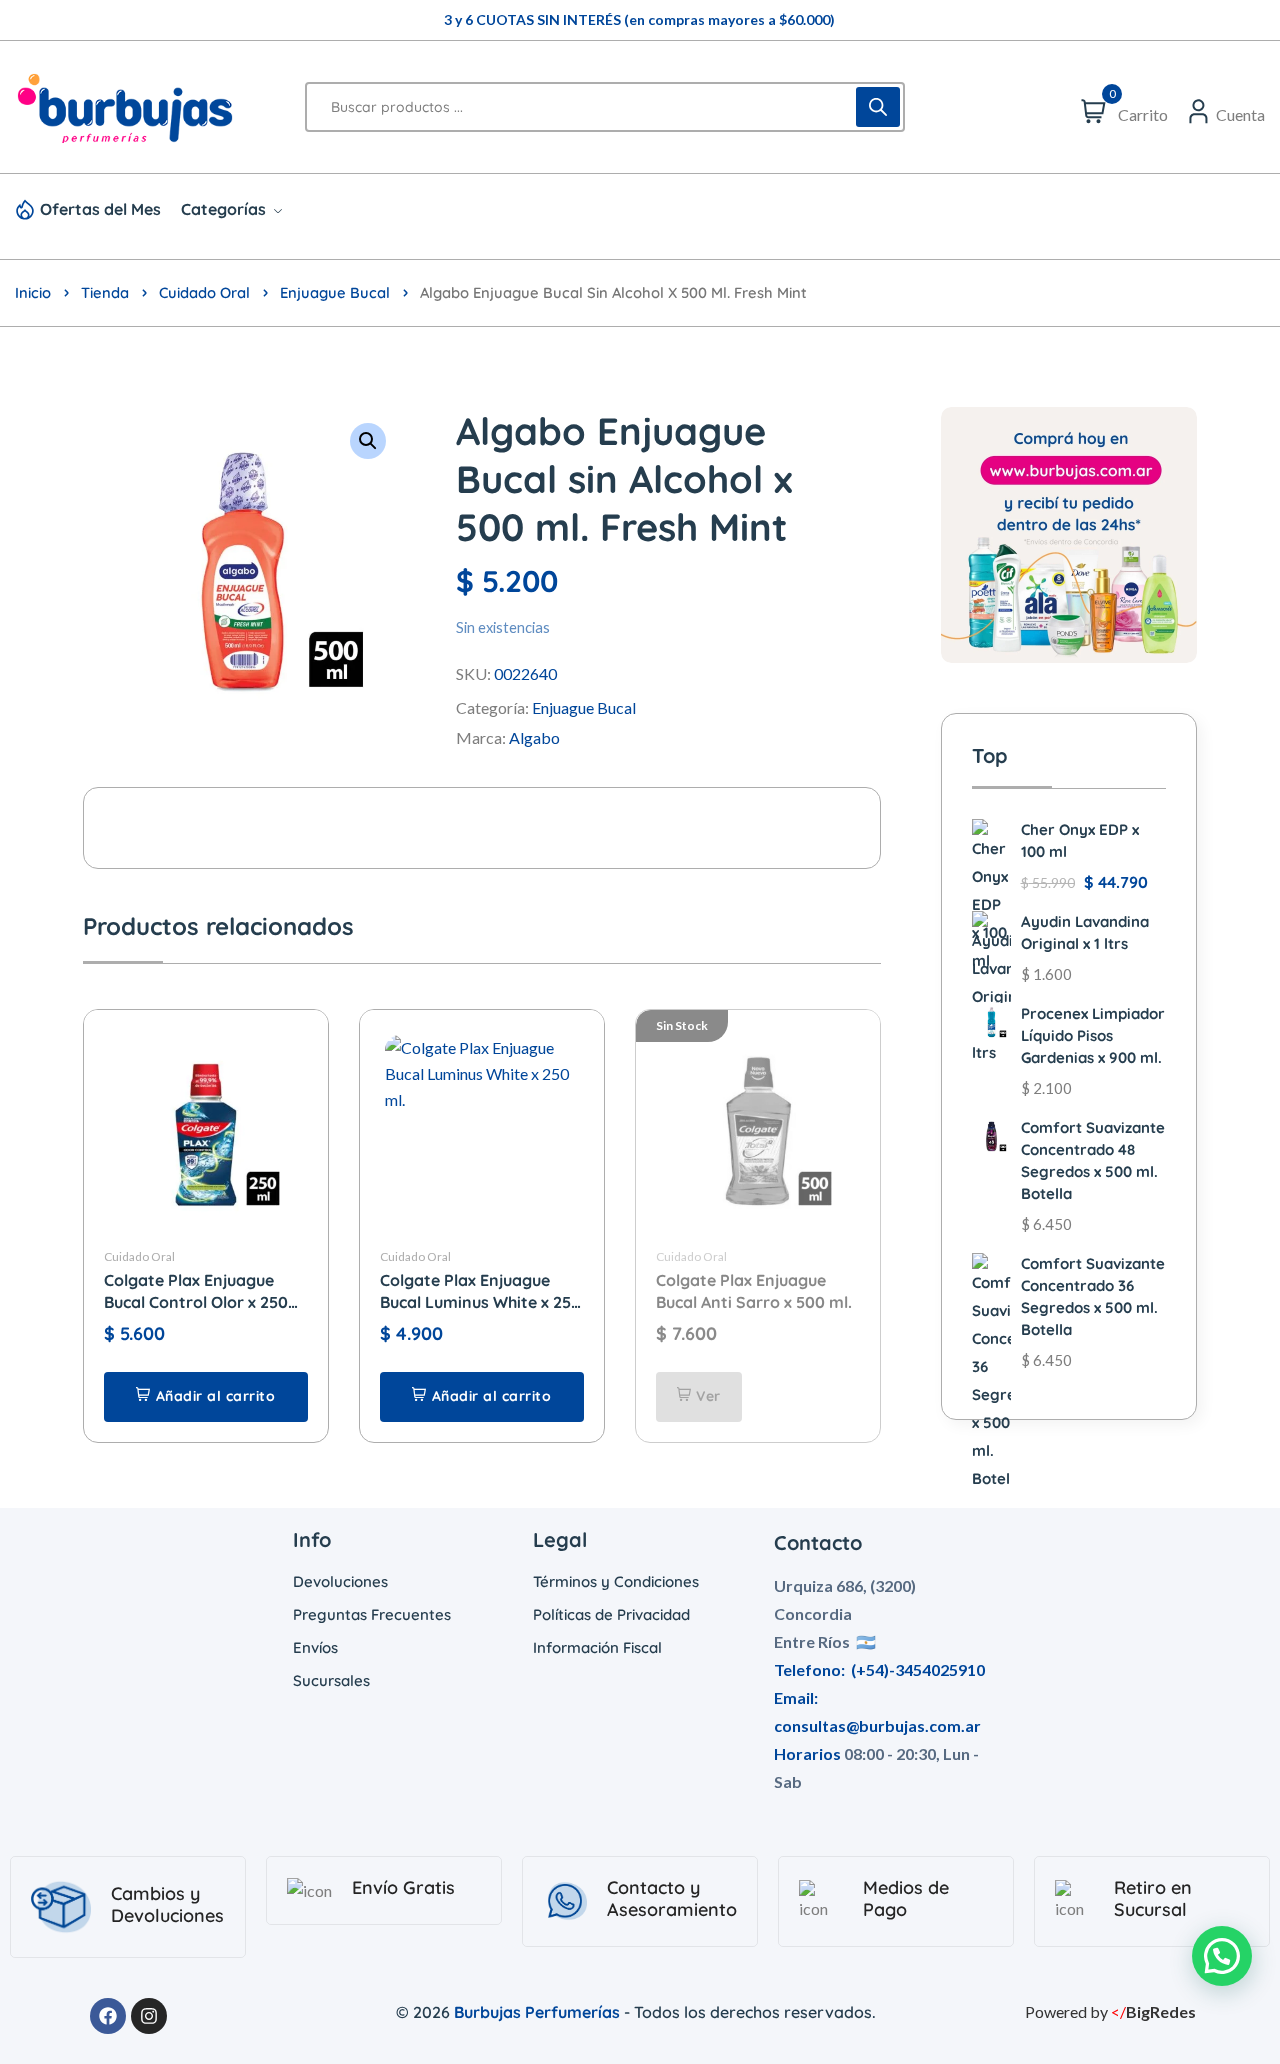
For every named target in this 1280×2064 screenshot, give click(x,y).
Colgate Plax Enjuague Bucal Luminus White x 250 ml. (480, 1291)
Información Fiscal (597, 1647)
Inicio (33, 292)
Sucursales (331, 1680)
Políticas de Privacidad (611, 1614)
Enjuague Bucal (335, 292)
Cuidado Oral (204, 292)
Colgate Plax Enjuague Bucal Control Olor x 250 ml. (196, 1291)
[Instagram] (149, 2016)
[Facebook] (108, 2016)
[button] (368, 441)
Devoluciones (340, 1581)
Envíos (315, 1647)
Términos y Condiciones (616, 1581)
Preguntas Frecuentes (372, 1614)
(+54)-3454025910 (918, 1669)
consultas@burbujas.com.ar (877, 1725)
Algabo (534, 737)
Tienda (105, 292)
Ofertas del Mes (100, 209)
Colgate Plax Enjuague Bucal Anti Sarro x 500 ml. (754, 1291)
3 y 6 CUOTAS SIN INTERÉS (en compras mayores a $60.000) (639, 19)
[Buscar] (878, 107)
